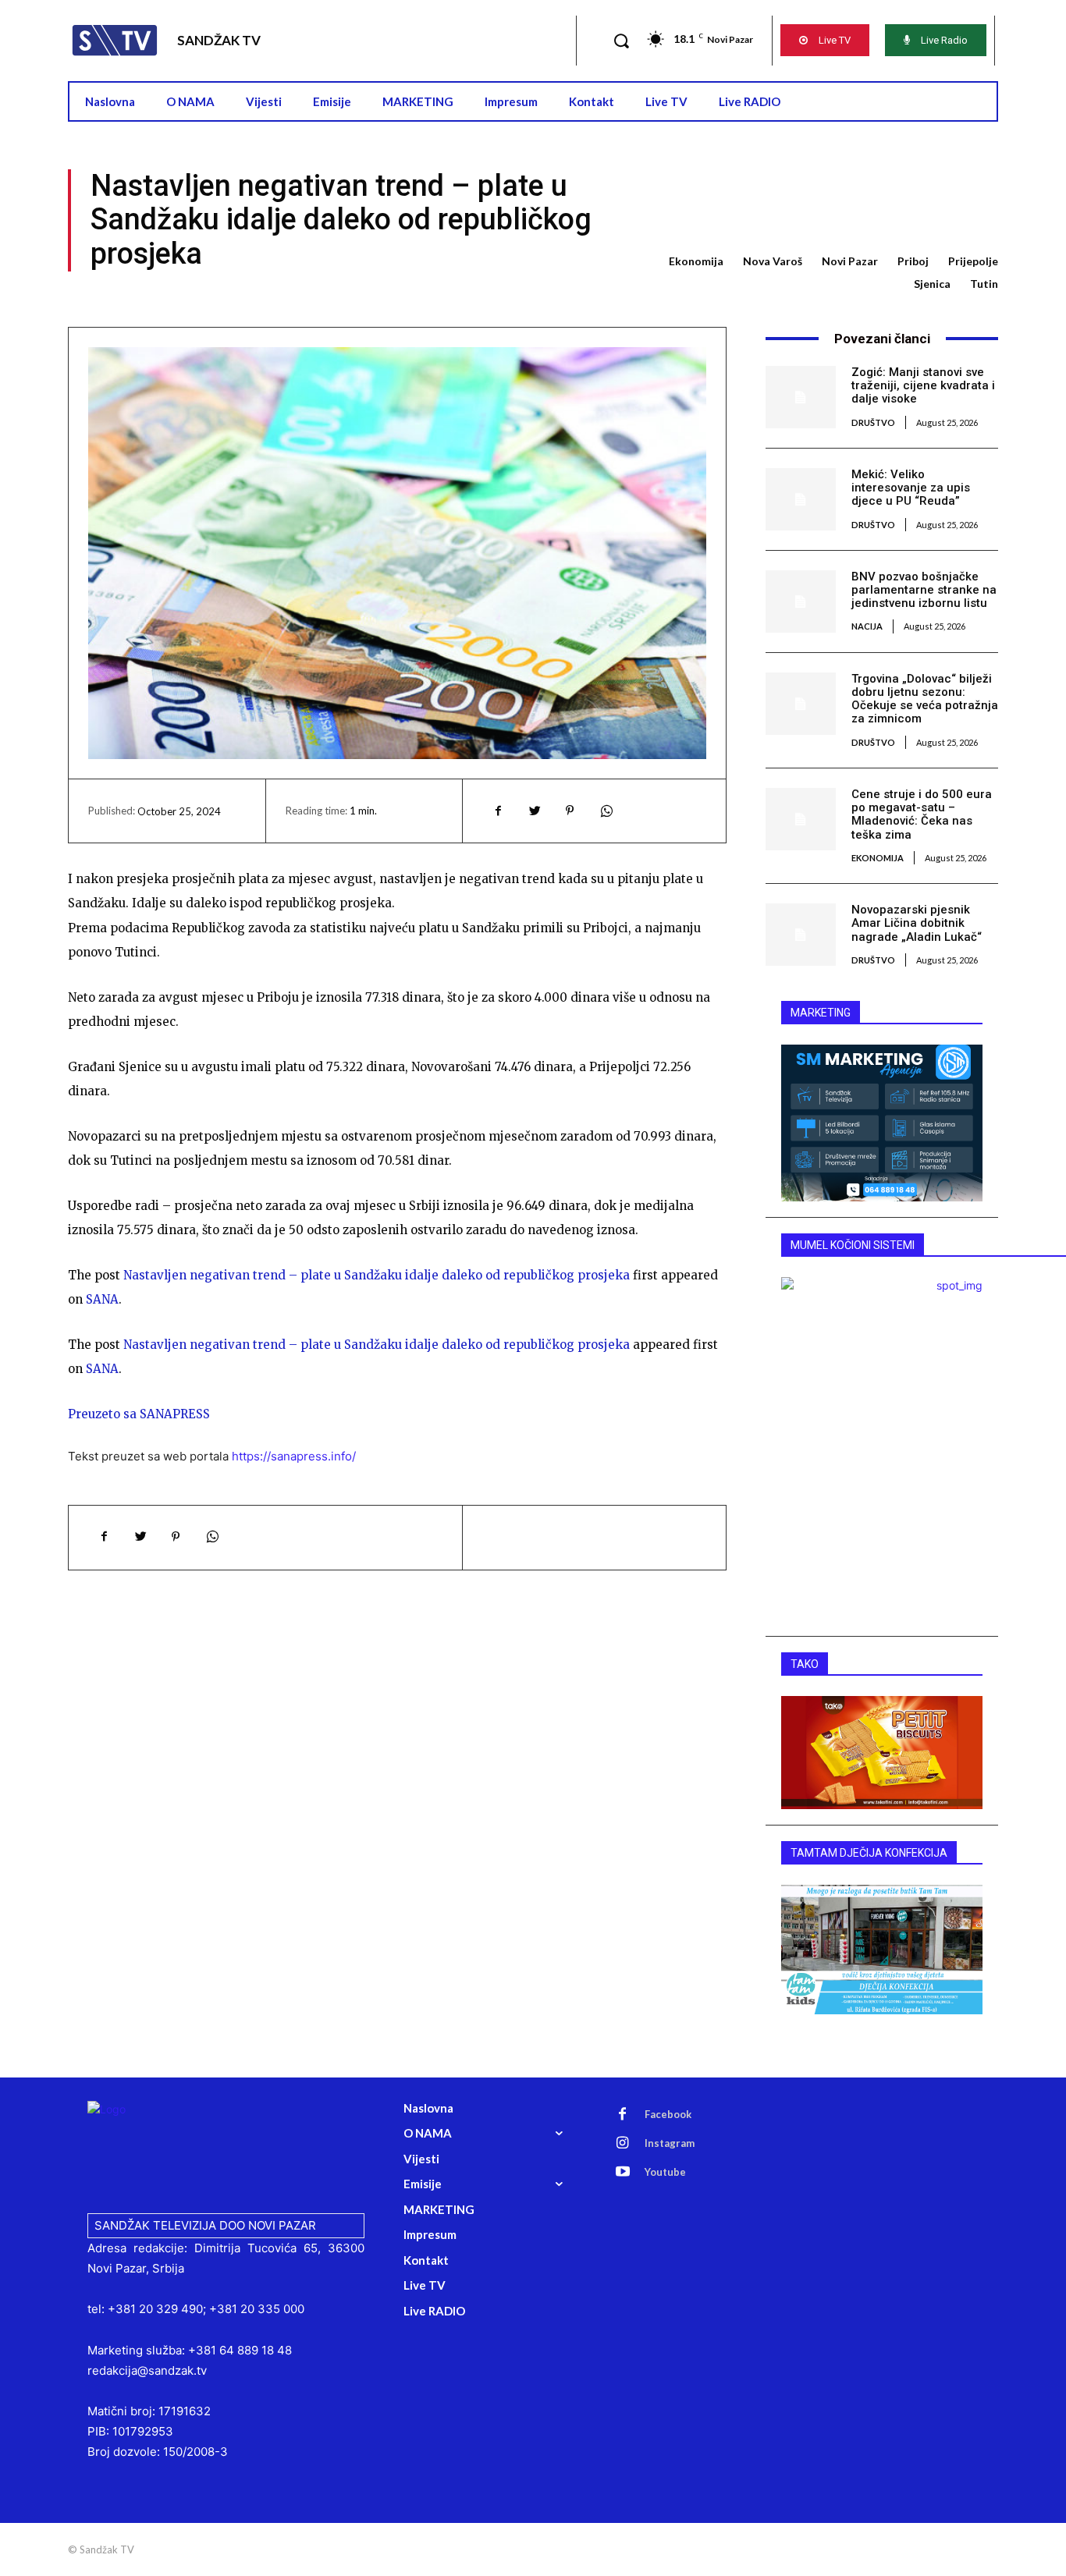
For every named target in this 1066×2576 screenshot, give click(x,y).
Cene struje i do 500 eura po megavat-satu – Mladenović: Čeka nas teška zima (922, 814)
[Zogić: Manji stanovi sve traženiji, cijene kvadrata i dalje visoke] (800, 397)
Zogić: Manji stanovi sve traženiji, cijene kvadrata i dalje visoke (923, 386)
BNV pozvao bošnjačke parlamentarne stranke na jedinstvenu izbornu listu (924, 590)
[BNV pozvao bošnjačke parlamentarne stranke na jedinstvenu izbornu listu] (800, 601)
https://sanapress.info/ (294, 1456)
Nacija (867, 626)
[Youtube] (623, 2173)
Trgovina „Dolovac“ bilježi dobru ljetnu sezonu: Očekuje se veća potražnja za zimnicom (925, 699)
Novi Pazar (850, 261)
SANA (102, 1299)
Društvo (873, 422)
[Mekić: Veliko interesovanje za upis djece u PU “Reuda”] (800, 499)
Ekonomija (696, 261)
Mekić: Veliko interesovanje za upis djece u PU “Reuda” (911, 488)
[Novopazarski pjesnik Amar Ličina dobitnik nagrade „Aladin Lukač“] (800, 935)
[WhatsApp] (606, 811)
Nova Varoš (773, 261)
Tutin (984, 284)
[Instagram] (623, 2144)
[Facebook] (498, 811)
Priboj (913, 261)
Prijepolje (973, 261)
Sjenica (932, 284)
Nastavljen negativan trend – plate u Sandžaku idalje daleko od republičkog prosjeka (377, 1275)
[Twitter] (534, 811)
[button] (621, 41)
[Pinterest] (570, 811)
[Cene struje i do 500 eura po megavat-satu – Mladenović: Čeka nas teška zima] (800, 819)
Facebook (668, 2114)
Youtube (665, 2172)
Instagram (670, 2143)
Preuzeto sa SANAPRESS (139, 1414)
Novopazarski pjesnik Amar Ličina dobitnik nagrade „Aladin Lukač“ (917, 923)
